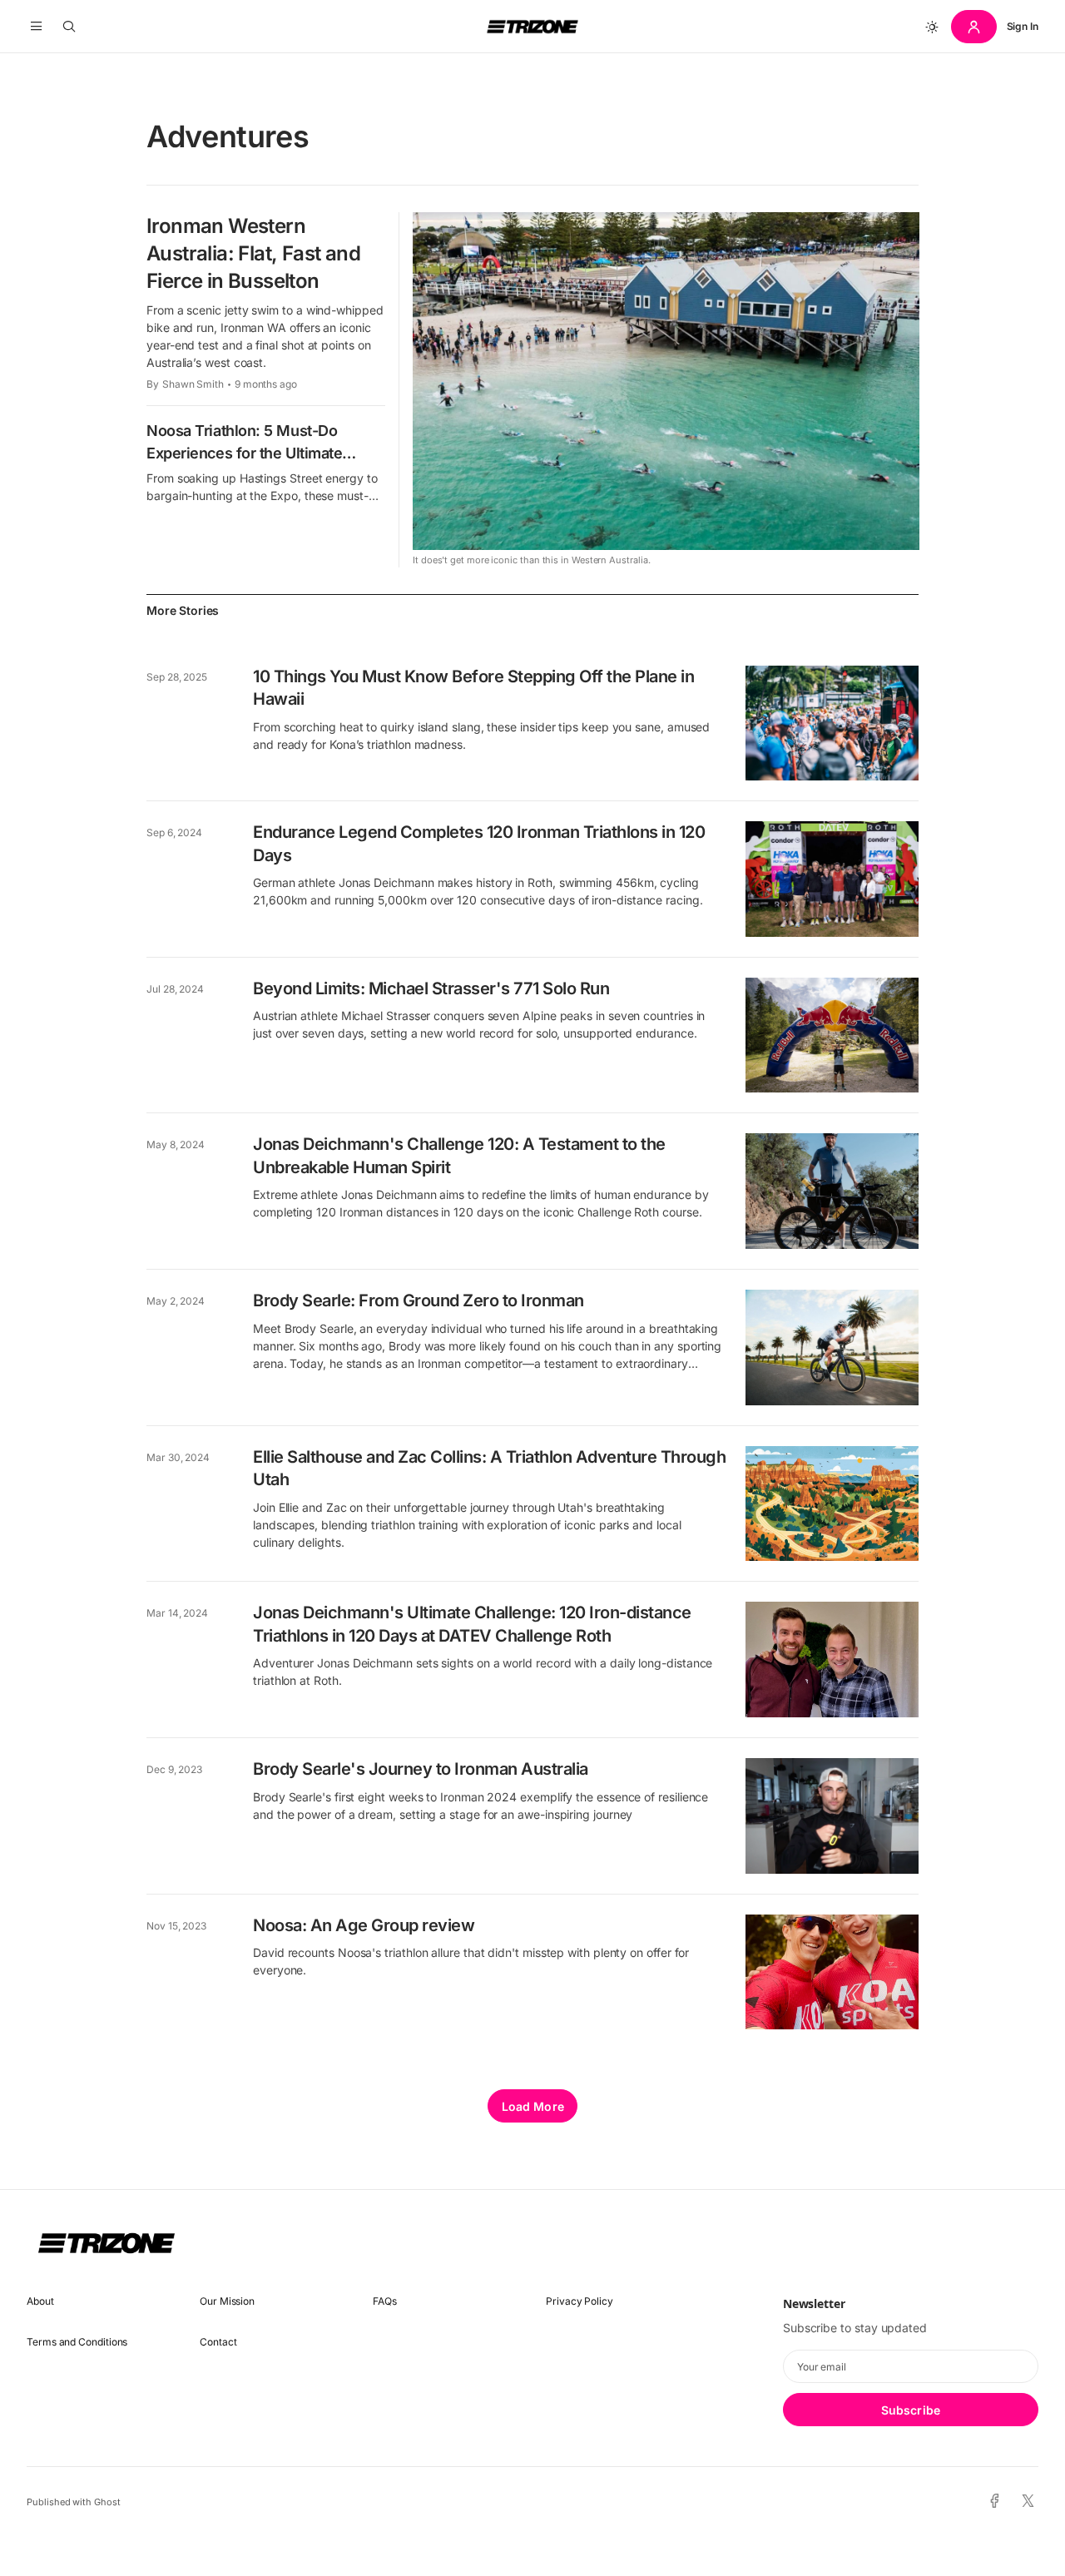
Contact (218, 2342)
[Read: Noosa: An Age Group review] (832, 1972)
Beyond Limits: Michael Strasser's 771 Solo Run (431, 988)
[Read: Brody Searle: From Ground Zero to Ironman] (832, 1347)
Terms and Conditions (77, 2342)
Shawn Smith (193, 384)
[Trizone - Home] (532, 27)
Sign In (1023, 26)
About (40, 2301)
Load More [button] (533, 2106)
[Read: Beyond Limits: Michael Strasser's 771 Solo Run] (832, 1035)
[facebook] (995, 2502)
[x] (1028, 2502)
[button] (36, 27)
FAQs (385, 2301)
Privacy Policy (580, 2301)
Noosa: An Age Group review (364, 1925)
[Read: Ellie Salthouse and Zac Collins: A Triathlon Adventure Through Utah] (832, 1504)
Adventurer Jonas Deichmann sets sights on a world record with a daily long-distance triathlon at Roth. (483, 1672)
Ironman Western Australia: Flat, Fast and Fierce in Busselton (253, 253)
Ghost (107, 2502)
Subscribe (911, 2410)
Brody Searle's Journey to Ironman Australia (421, 1769)
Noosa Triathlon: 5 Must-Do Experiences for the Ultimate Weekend (244, 453)
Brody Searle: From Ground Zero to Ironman (419, 1300)
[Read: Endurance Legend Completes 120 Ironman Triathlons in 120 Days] (832, 879)
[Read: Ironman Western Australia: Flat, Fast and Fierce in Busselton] (666, 381)
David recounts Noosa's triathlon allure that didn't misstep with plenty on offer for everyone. (471, 1961)
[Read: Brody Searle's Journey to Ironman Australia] (832, 1816)
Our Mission (227, 2301)
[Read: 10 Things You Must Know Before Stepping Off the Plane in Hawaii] (832, 723)
